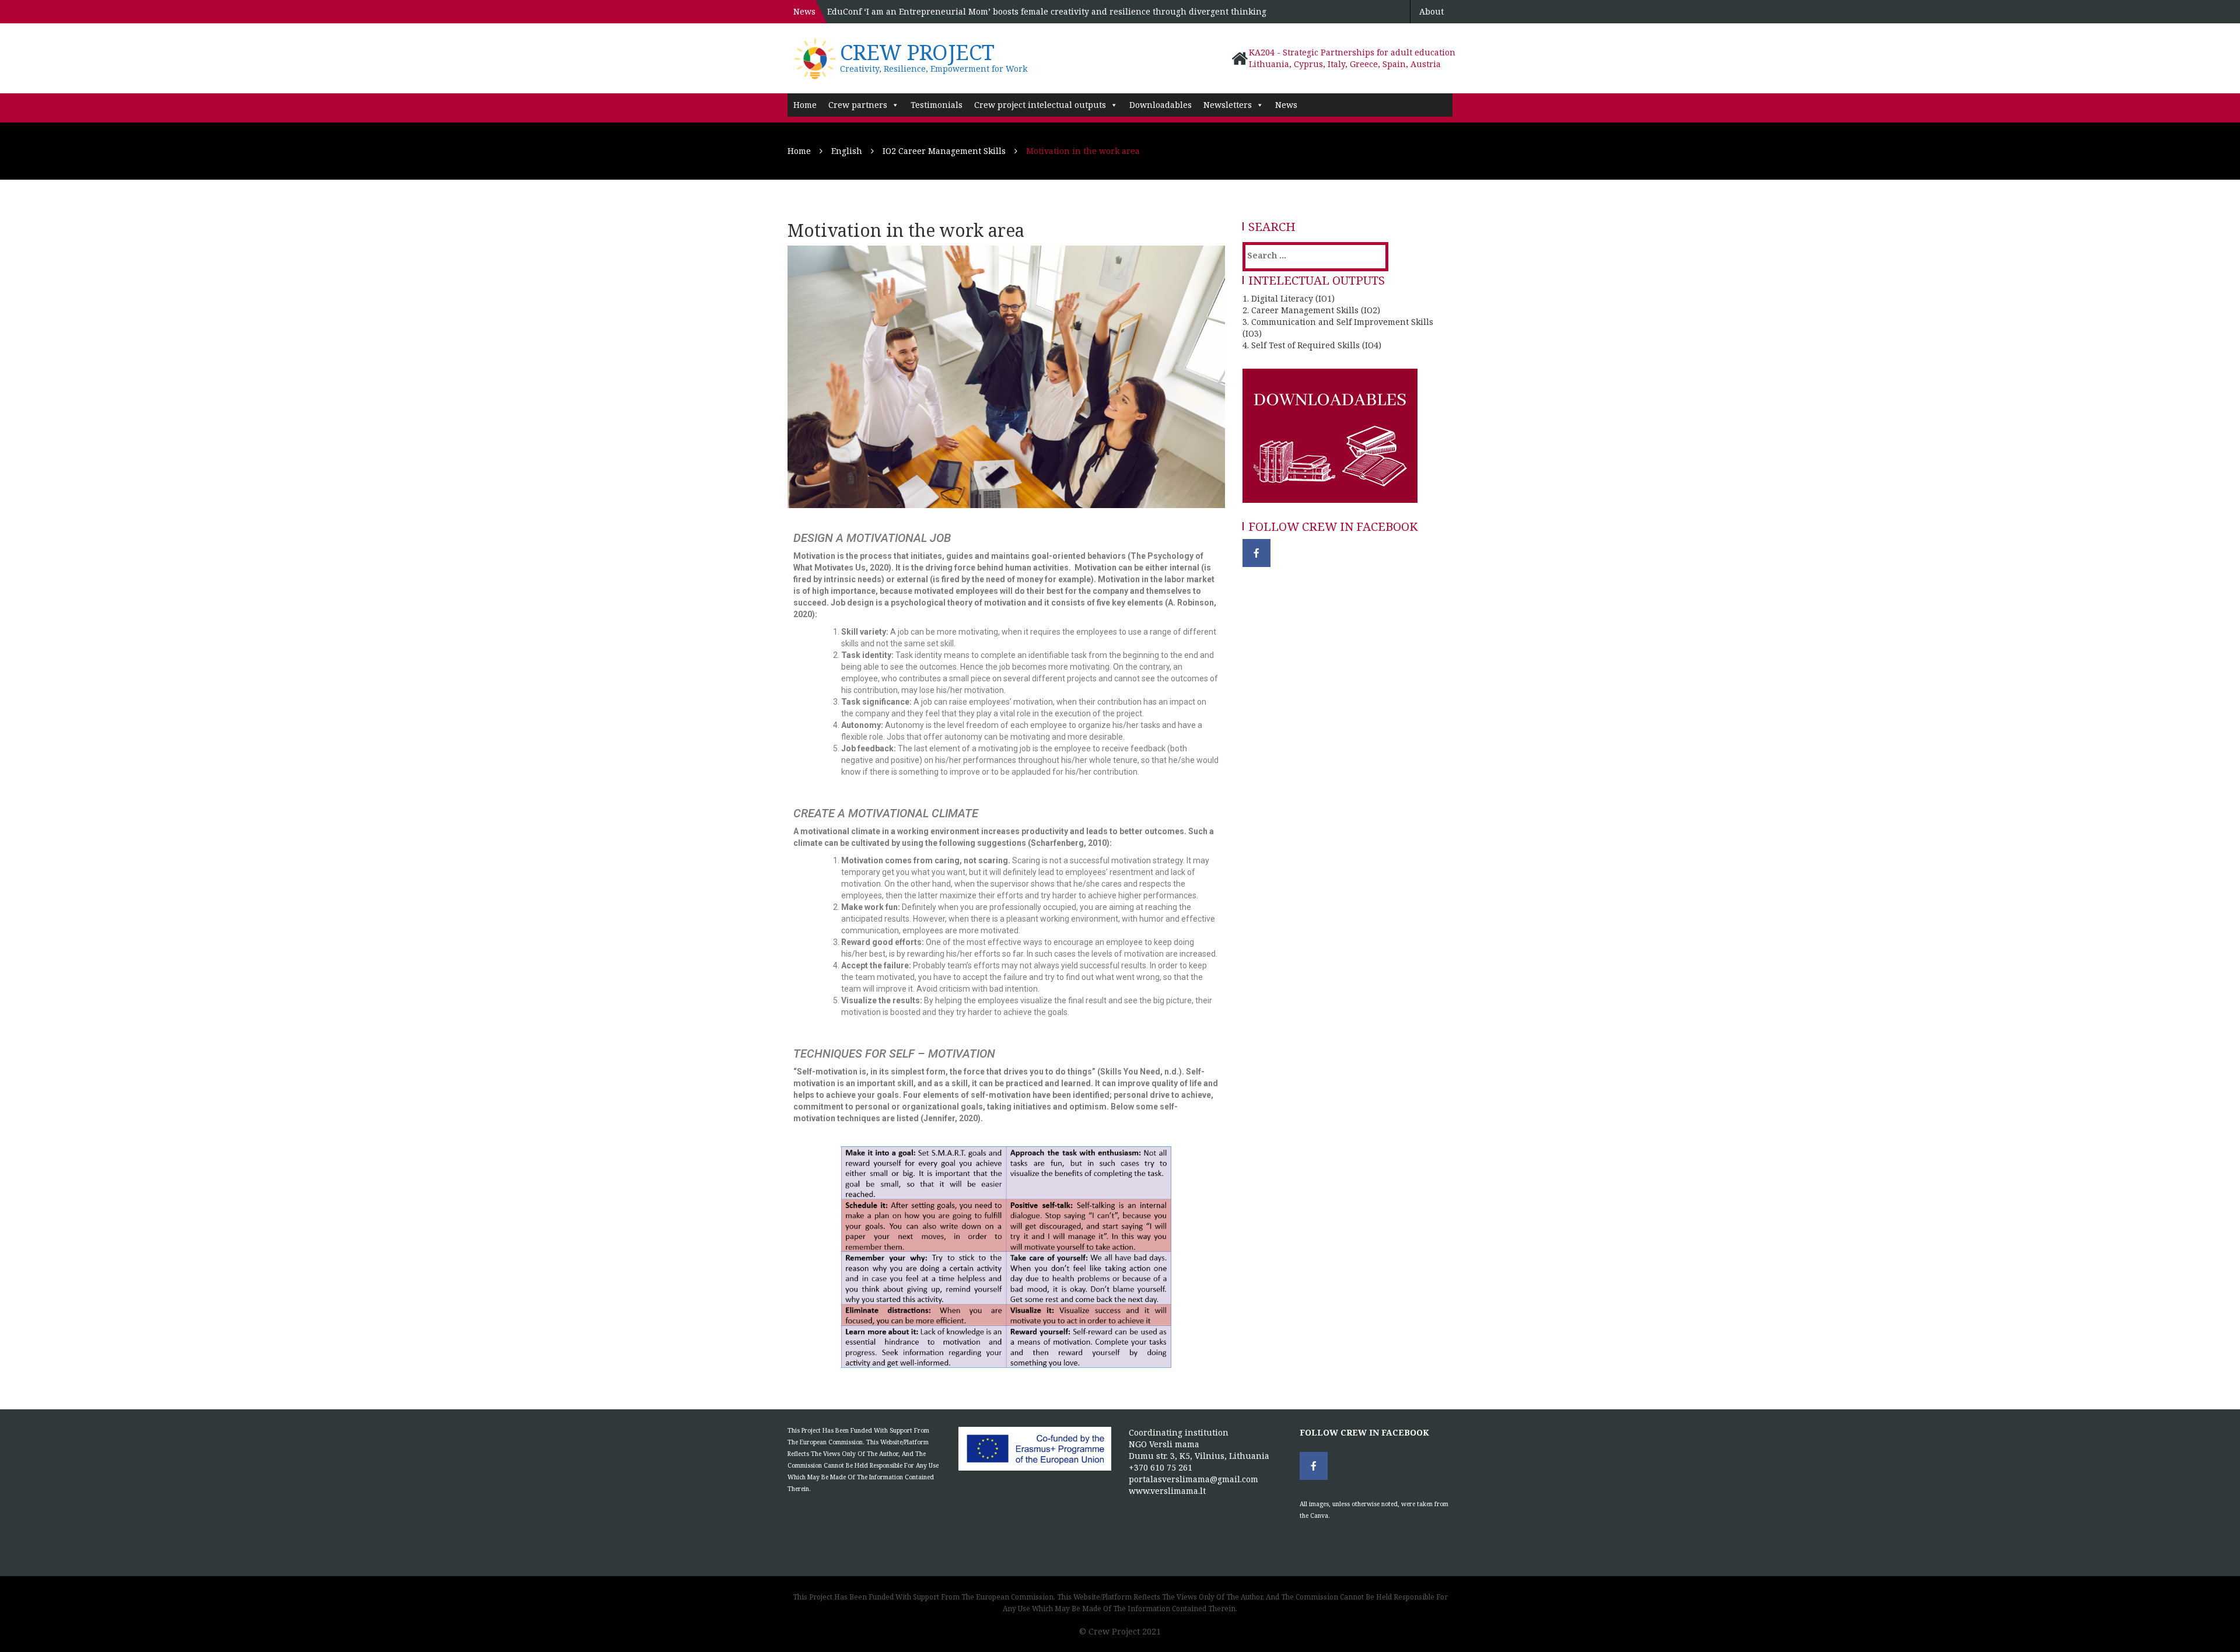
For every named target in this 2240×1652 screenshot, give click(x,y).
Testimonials (937, 105)
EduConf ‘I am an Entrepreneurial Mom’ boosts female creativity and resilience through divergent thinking (1047, 11)
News (1286, 105)
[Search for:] (1295, 255)
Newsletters (1228, 105)
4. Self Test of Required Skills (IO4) (1312, 345)
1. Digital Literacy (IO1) (1289, 298)
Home (805, 105)
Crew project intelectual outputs (1040, 105)
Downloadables (1161, 105)
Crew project (917, 52)
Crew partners (858, 105)
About (1431, 11)
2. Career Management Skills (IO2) (1311, 310)
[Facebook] (1256, 553)
